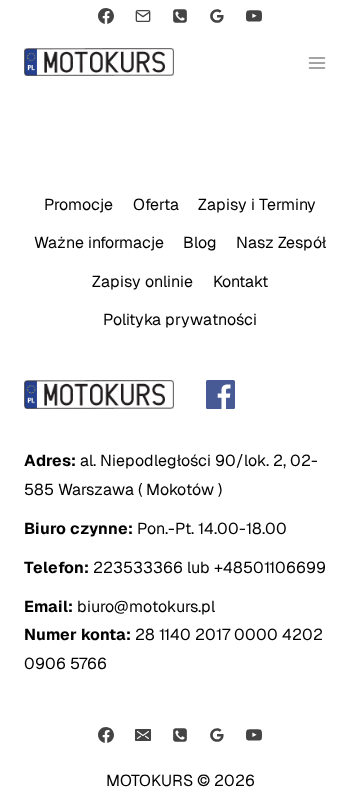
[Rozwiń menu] (317, 62)
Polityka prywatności (180, 319)
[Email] (143, 16)
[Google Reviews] (217, 16)
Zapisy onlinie (142, 281)
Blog (200, 242)
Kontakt (240, 281)
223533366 (138, 567)
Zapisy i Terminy (257, 204)
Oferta (156, 204)
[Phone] (180, 16)
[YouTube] (254, 16)
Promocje (78, 204)
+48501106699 (270, 567)
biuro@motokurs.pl (146, 606)
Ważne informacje (99, 242)
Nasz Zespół (281, 242)
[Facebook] (106, 16)
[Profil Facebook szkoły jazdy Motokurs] (180, 394)
